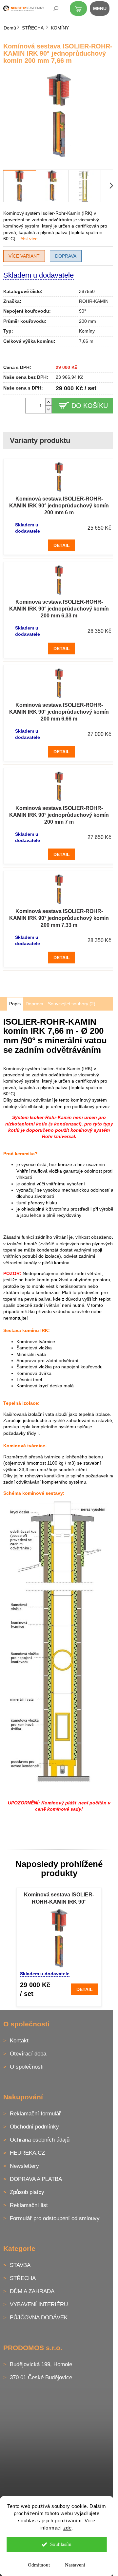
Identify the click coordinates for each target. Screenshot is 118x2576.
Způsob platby (27, 2192)
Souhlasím (61, 2544)
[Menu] (103, 10)
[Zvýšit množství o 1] (49, 402)
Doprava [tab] (34, 1004)
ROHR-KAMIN (94, 301)
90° (83, 311)
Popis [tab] (15, 1004)
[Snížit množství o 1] (49, 409)
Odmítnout (39, 2565)
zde (68, 2528)
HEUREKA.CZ (27, 2153)
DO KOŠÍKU (90, 406)
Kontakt (19, 2041)
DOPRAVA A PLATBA (36, 2179)
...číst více (27, 239)
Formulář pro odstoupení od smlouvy (55, 2218)
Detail (62, 545)
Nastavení (75, 2565)
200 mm (88, 321)
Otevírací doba (28, 2054)
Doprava (66, 256)
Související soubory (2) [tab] (72, 1004)
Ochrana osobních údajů (40, 2140)
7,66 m (86, 341)
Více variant (24, 256)
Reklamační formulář (35, 2114)
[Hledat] (51, 10)
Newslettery (24, 2166)
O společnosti (27, 2067)
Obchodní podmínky (34, 2127)
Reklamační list (29, 2205)
